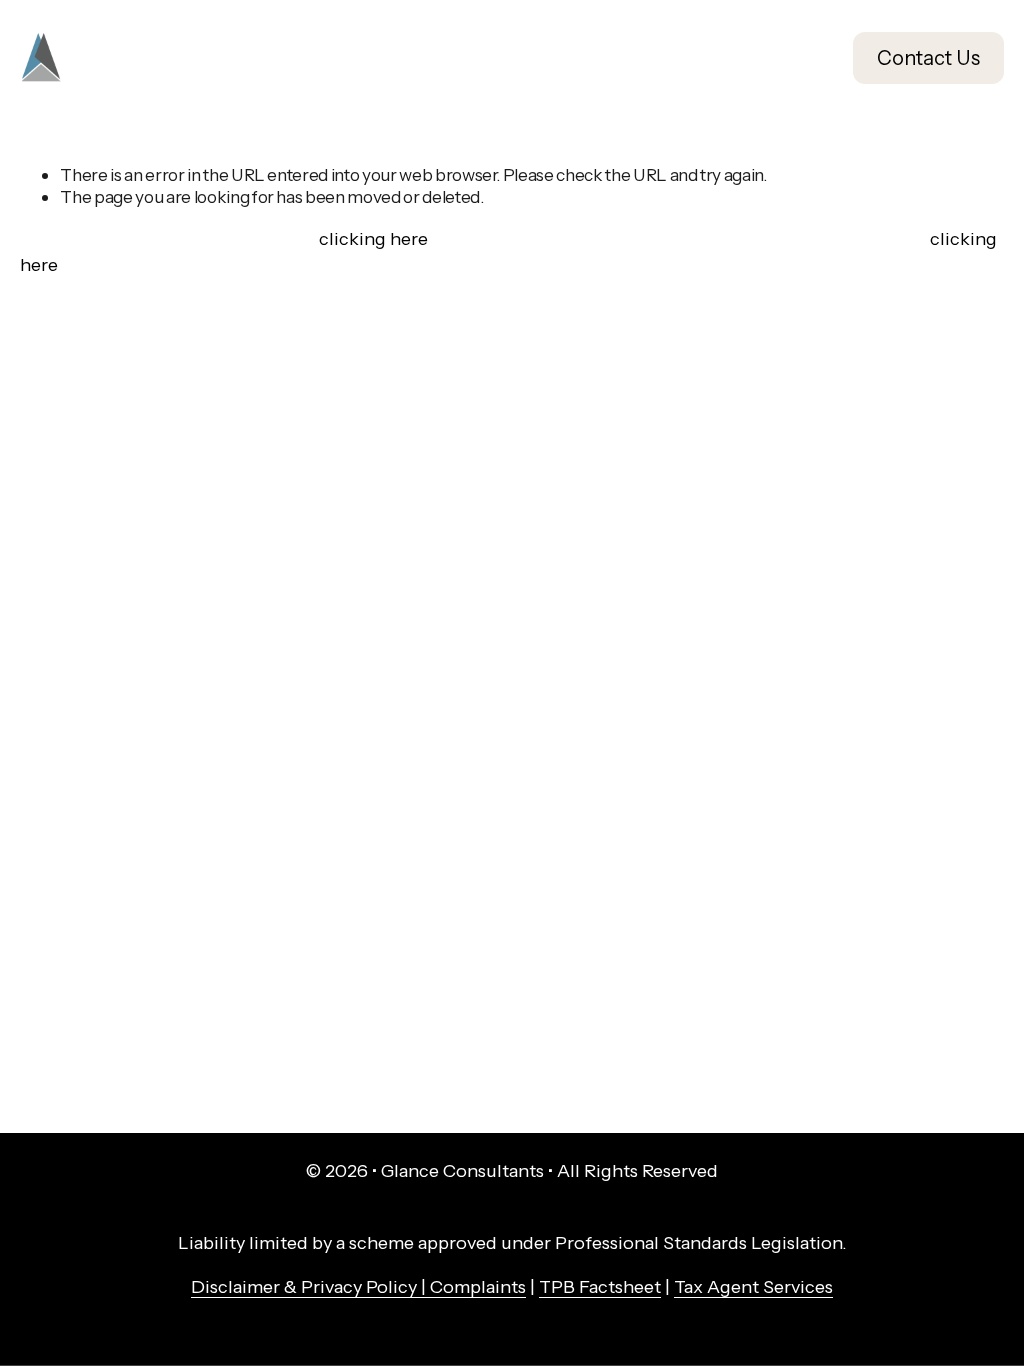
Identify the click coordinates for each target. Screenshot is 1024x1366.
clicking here (373, 239)
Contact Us (928, 58)
